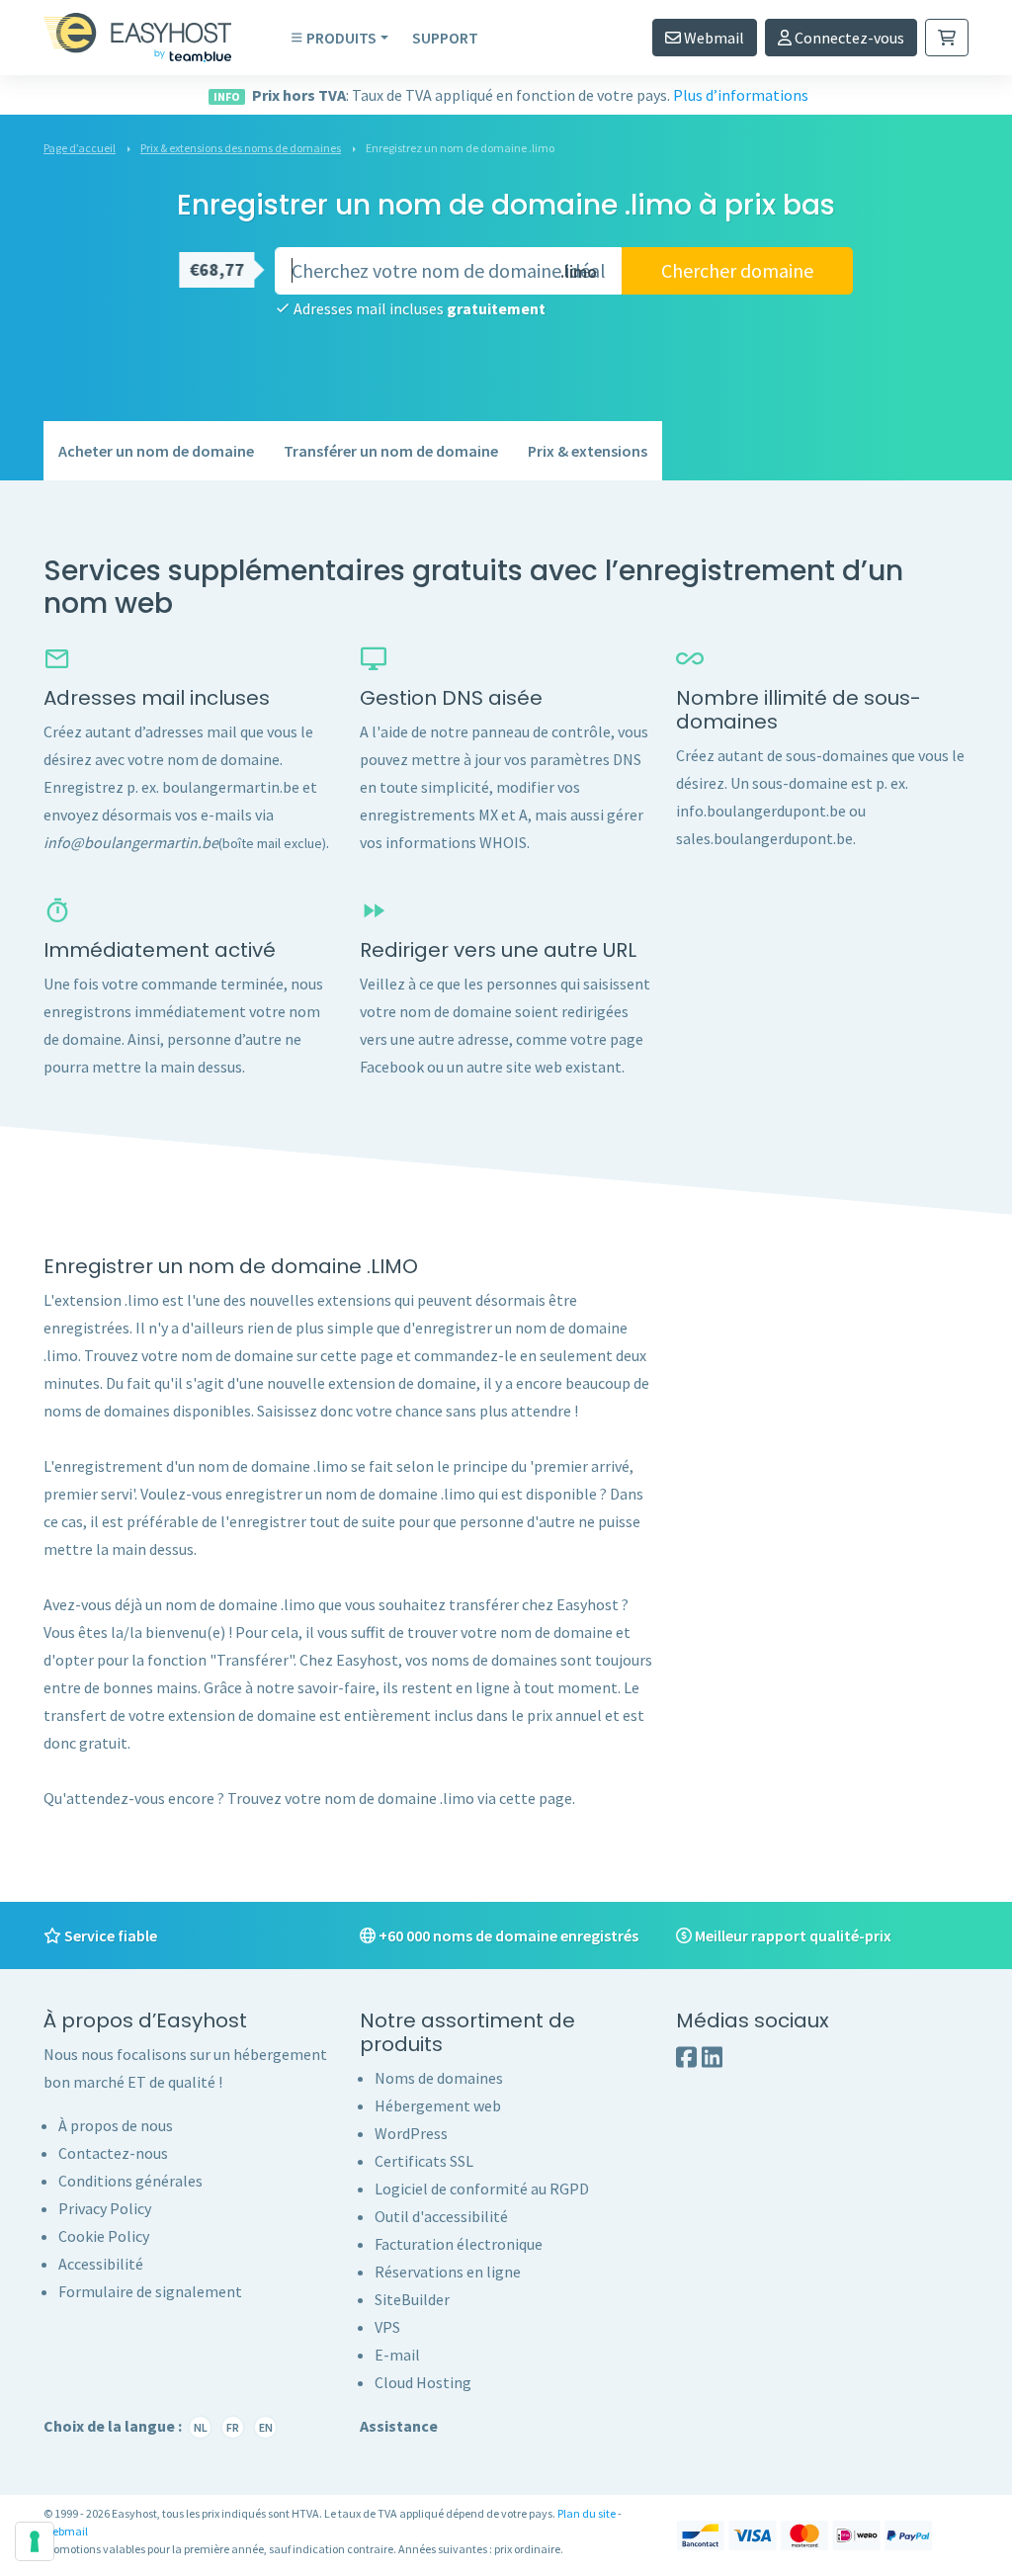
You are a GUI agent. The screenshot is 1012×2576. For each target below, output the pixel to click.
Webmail (713, 38)
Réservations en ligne (448, 2272)
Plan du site (587, 2513)
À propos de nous (116, 2125)
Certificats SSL (424, 2161)
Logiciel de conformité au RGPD (482, 2189)
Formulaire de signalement (150, 2291)
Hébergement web (438, 2105)
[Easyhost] (152, 38)
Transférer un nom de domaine (391, 451)
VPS (387, 2327)
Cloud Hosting (423, 2382)
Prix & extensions (588, 451)
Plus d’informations (741, 95)
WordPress (411, 2133)
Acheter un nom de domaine (156, 451)
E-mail (397, 2355)
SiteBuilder (412, 2299)
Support (445, 38)
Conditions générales (130, 2181)
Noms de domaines (439, 2078)
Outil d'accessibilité (441, 2216)
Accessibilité (101, 2264)
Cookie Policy (104, 2236)
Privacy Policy (105, 2208)
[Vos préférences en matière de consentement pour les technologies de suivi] (35, 2541)
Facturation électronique (459, 2244)
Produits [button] (341, 38)
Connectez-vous (848, 38)
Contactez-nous (113, 2153)
